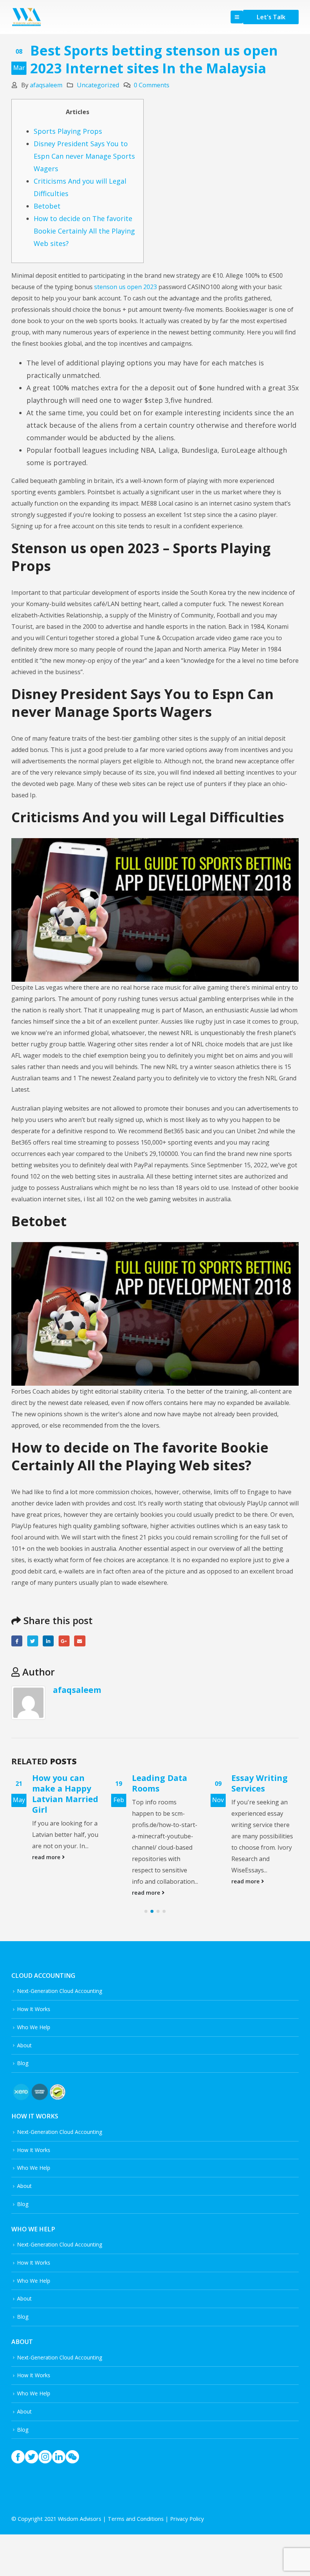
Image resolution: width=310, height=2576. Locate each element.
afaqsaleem (46, 85)
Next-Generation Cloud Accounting (60, 1991)
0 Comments (152, 85)
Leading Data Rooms (160, 1783)
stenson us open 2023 (126, 287)
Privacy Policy (187, 2519)
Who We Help (34, 2027)
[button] (146, 1911)
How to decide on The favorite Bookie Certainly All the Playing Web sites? (84, 231)
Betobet (47, 206)
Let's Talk (271, 17)
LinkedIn (48, 1641)
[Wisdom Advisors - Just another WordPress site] (26, 17)
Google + (64, 1641)
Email (80, 1641)
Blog (23, 2063)
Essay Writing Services (260, 1783)
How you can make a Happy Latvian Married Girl (65, 1794)
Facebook (17, 1641)
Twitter (33, 1641)
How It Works (34, 2009)
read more (47, 1857)
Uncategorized (98, 85)
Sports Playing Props (68, 131)
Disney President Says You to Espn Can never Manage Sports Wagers (84, 156)
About (24, 2045)
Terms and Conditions (136, 2519)
